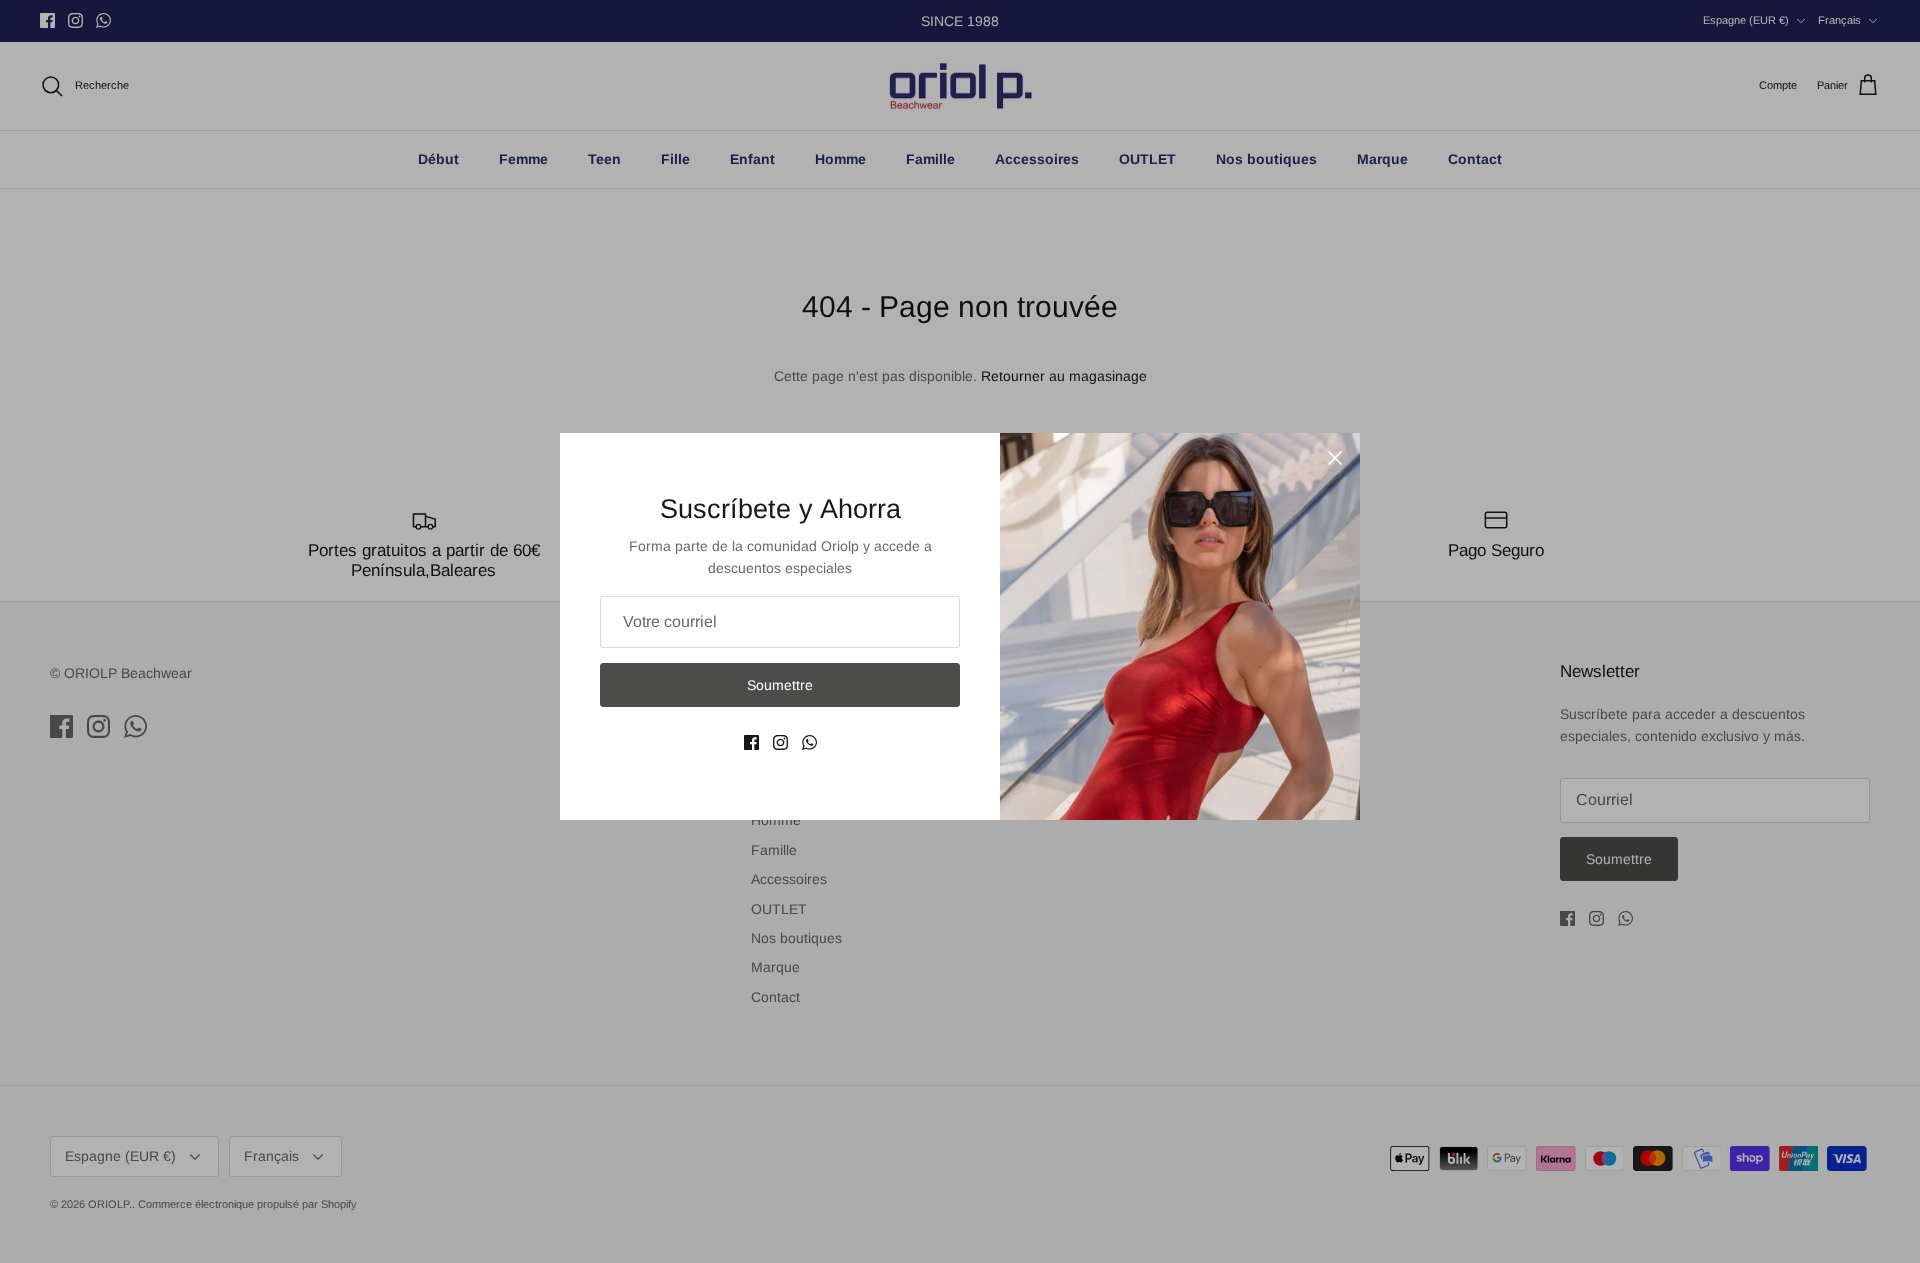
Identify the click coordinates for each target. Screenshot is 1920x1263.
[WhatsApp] (809, 742)
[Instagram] (780, 742)
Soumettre (780, 685)
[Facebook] (751, 742)
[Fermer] (1335, 458)
